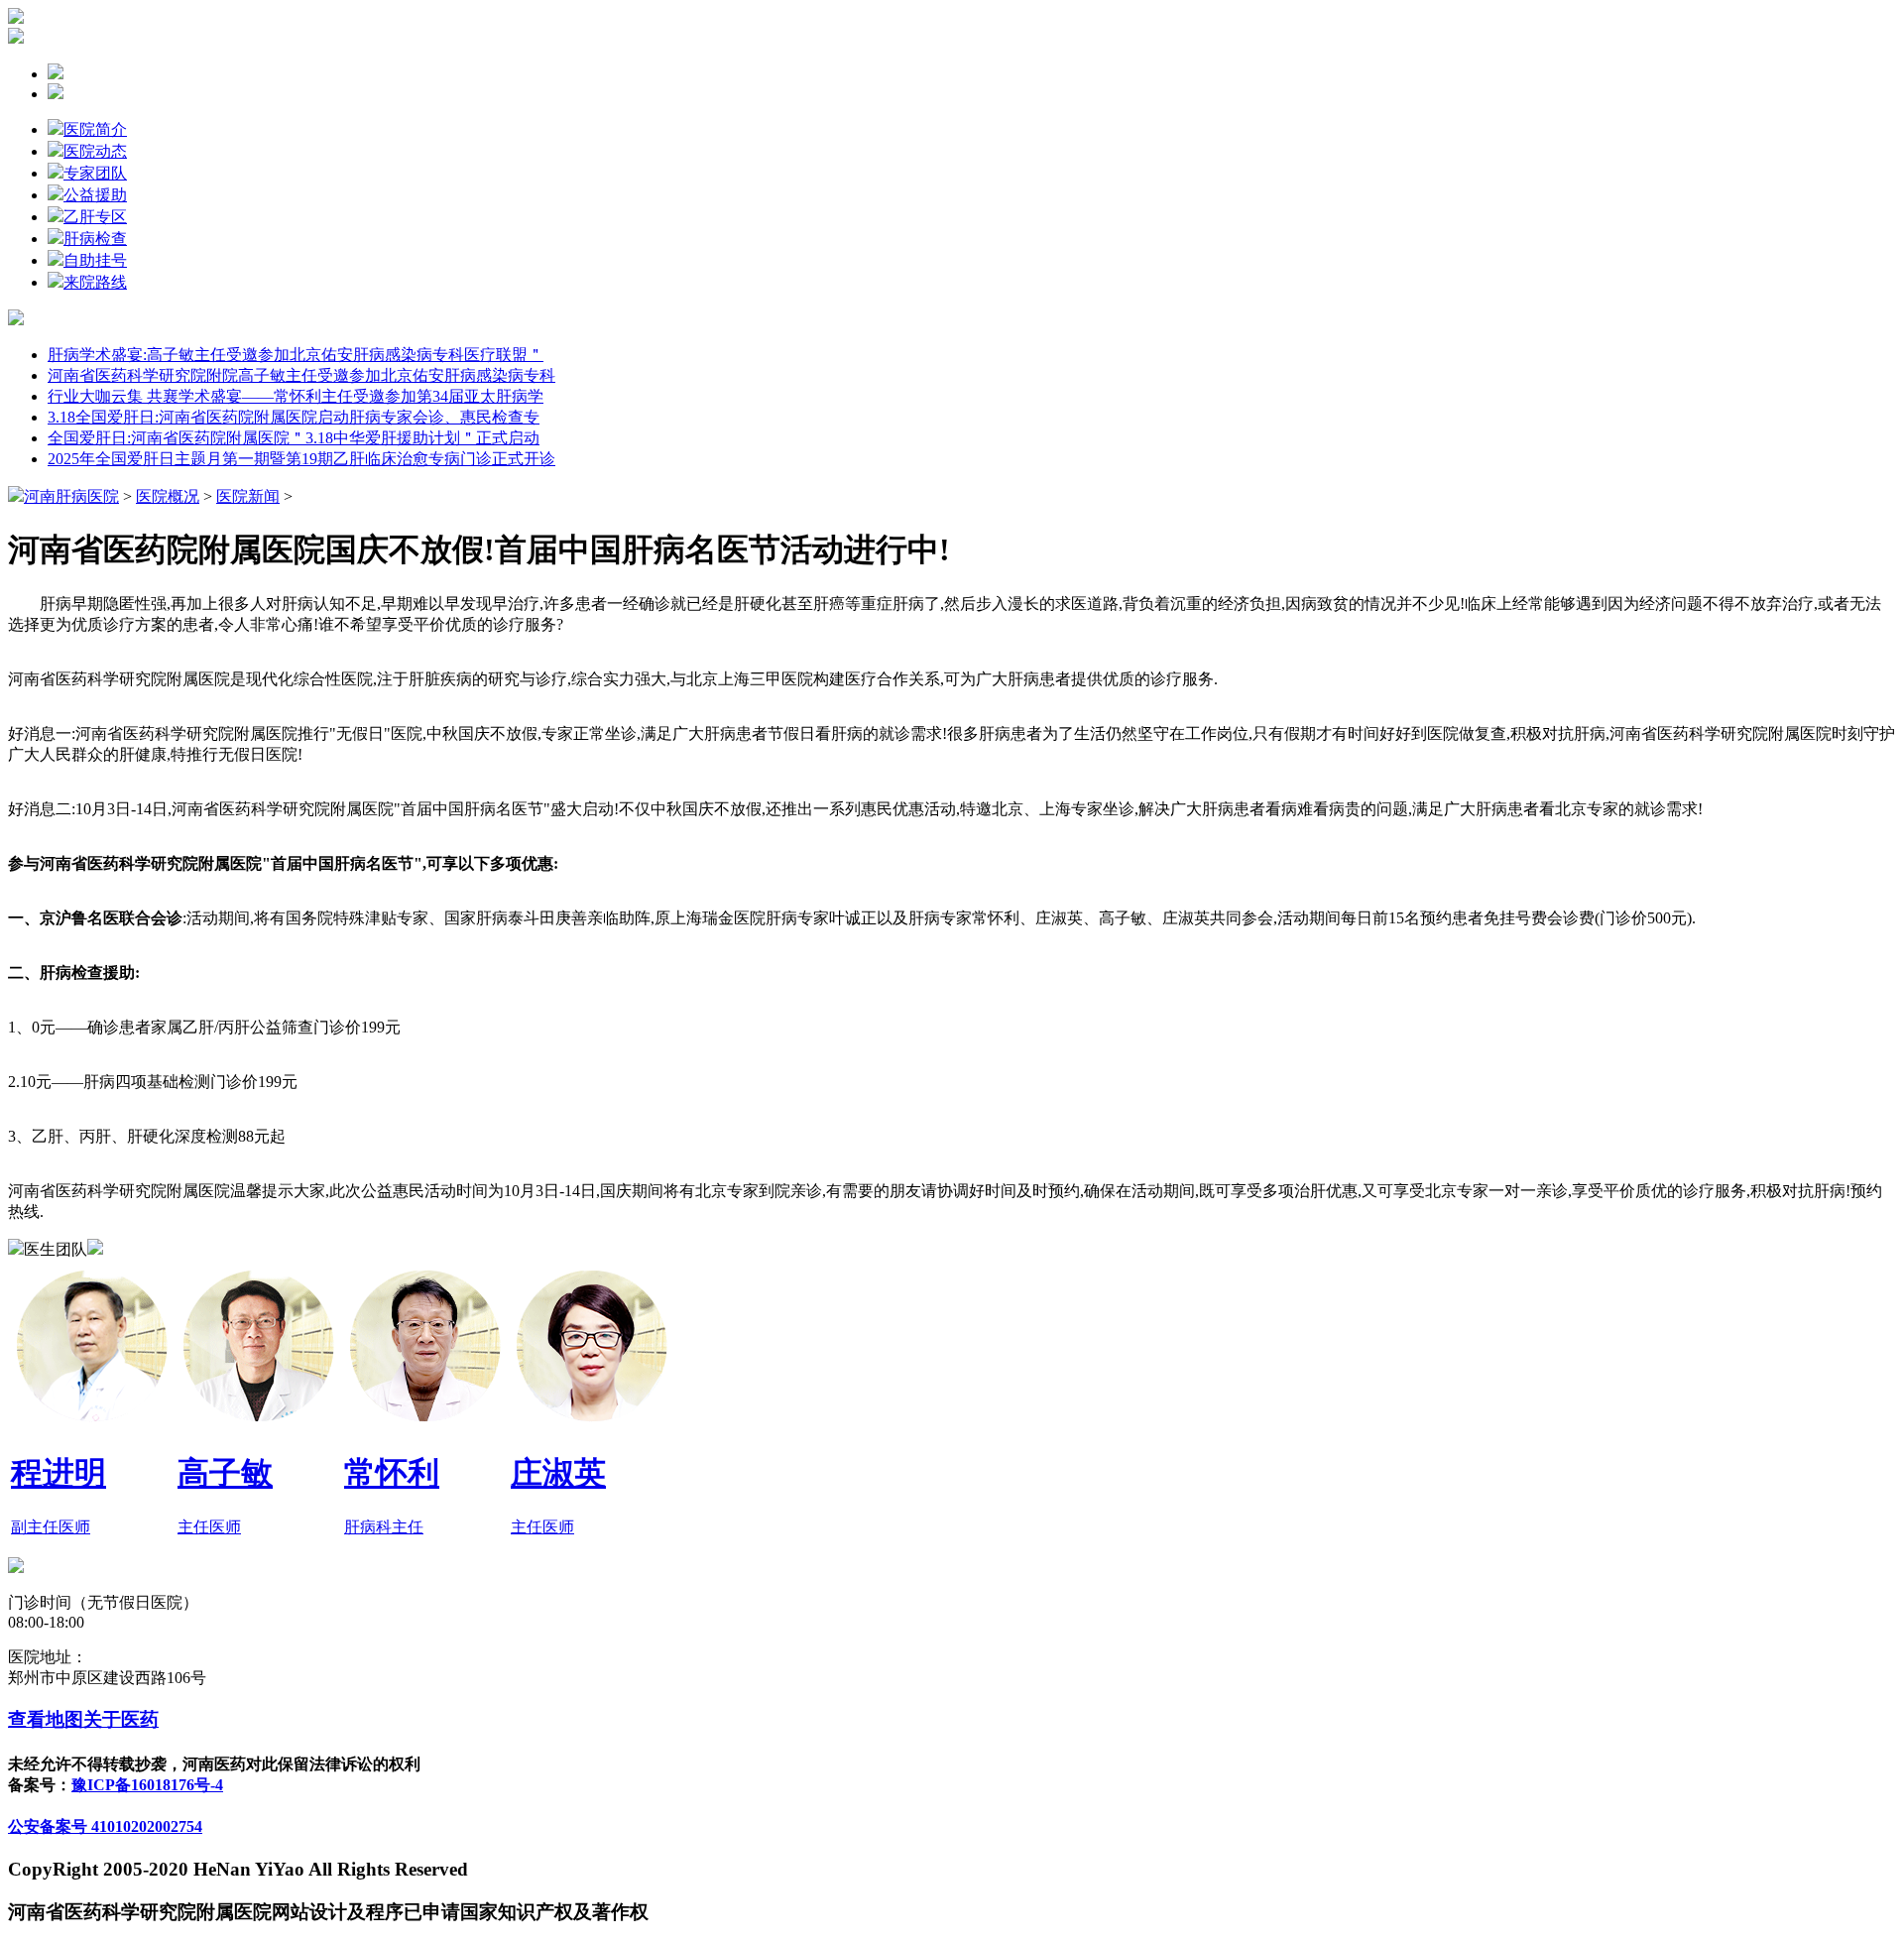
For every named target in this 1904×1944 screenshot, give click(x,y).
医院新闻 (248, 496)
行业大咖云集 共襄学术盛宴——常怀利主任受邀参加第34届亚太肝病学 (296, 396)
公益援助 (95, 195)
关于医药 (121, 1719)
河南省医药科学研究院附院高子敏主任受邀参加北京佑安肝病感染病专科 (301, 375)
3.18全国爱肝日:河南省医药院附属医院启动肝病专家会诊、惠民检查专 (294, 417)
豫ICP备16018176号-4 (147, 1785)
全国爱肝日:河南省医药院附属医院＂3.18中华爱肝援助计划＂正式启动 (294, 438)
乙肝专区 (95, 217)
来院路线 (95, 282)
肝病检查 (95, 239)
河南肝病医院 (71, 496)
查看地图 (46, 1719)
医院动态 (95, 151)
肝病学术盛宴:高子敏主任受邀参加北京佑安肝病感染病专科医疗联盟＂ (296, 355)
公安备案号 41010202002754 (105, 1826)
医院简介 (95, 129)
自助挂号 (95, 260)
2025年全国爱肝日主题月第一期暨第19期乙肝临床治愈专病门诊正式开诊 (301, 459)
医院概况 (168, 496)
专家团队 (95, 173)
